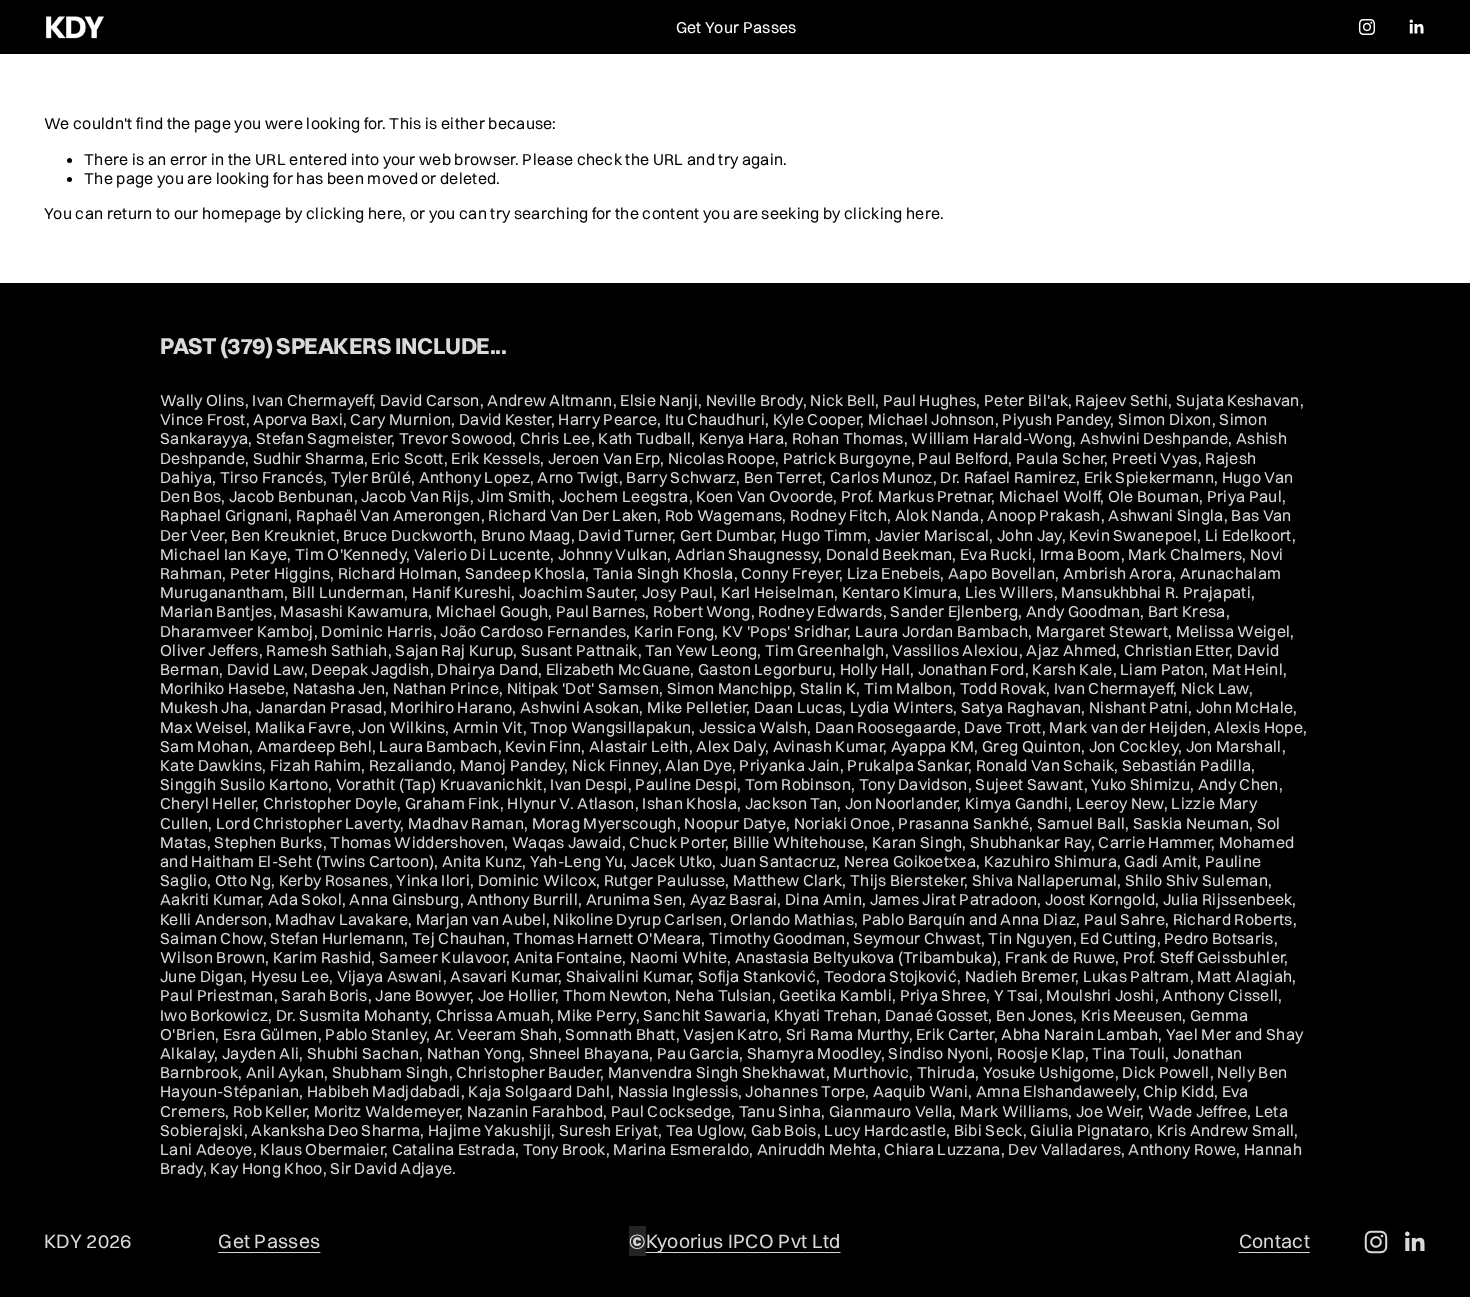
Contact (1274, 1241)
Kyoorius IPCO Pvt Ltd (743, 1241)
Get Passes (269, 1241)
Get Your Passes (736, 27)
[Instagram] (1367, 27)
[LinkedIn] (1416, 27)
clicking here (354, 213)
